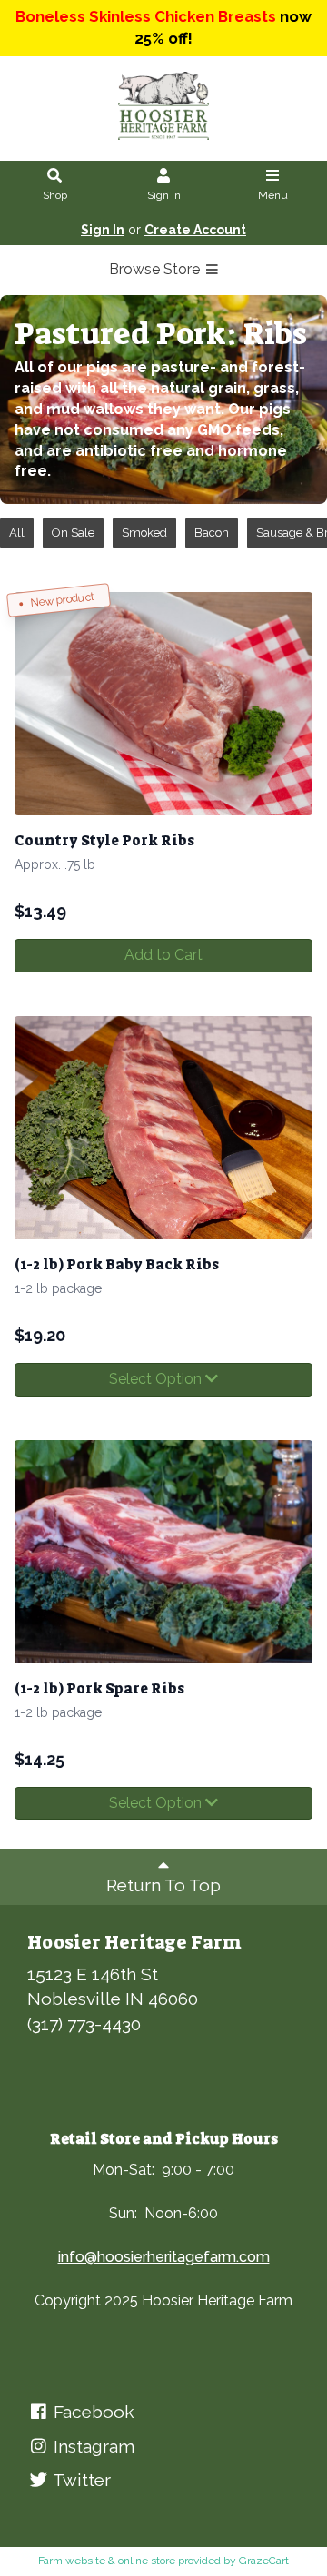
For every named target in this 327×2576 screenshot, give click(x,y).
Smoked (144, 533)
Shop (55, 195)
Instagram (92, 2446)
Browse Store (156, 269)
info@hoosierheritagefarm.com (164, 2257)
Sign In (164, 195)
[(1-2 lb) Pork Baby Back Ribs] (163, 1128)
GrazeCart (264, 2561)
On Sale (73, 533)
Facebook (92, 2412)
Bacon (212, 533)
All (17, 533)
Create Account (195, 230)
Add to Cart (163, 955)
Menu (273, 195)
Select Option (157, 1379)
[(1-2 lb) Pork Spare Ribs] (163, 1552)
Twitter (80, 2480)
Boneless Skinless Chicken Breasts (146, 16)
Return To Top (163, 1885)
